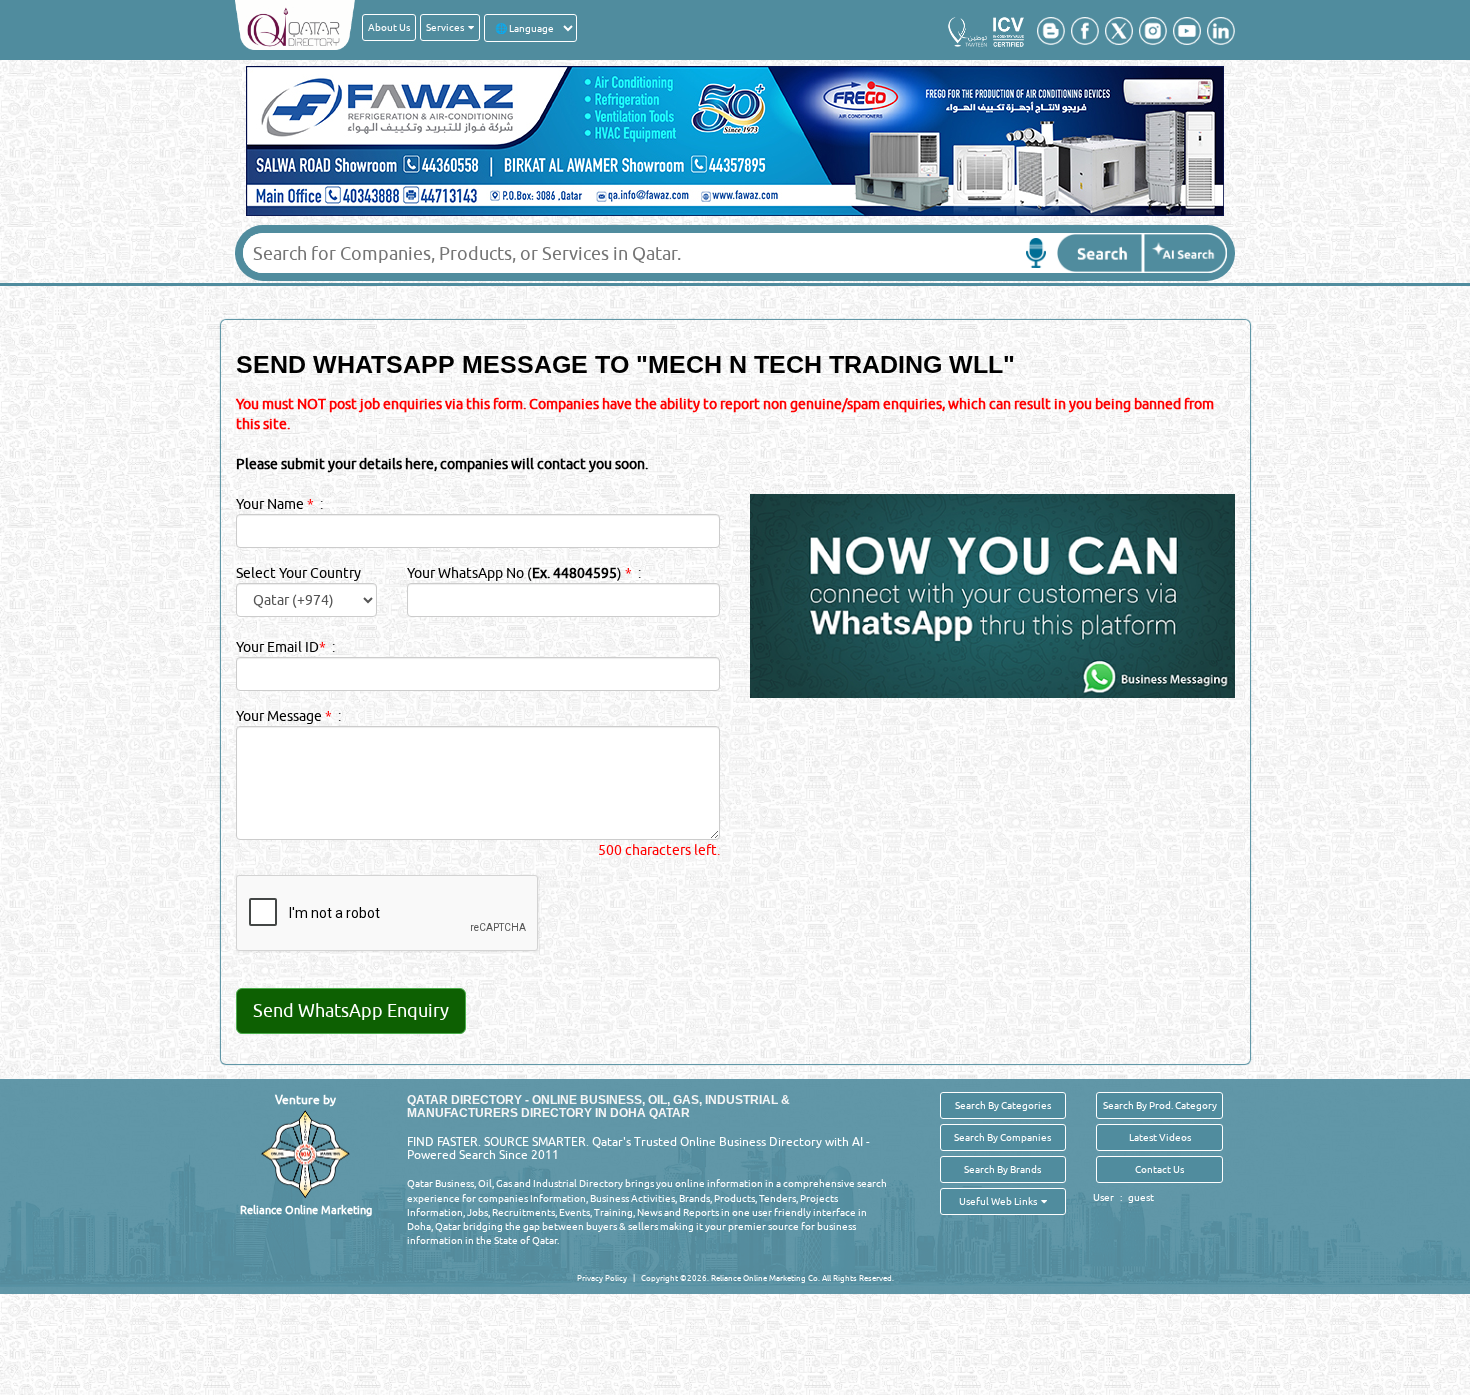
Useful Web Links (1000, 1201)
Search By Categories (1003, 1105)
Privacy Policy (602, 1278)
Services (447, 27)
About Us (389, 27)
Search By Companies (1002, 1137)
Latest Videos (1160, 1137)
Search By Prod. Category (1160, 1105)
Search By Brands (1002, 1169)
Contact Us (1159, 1169)
